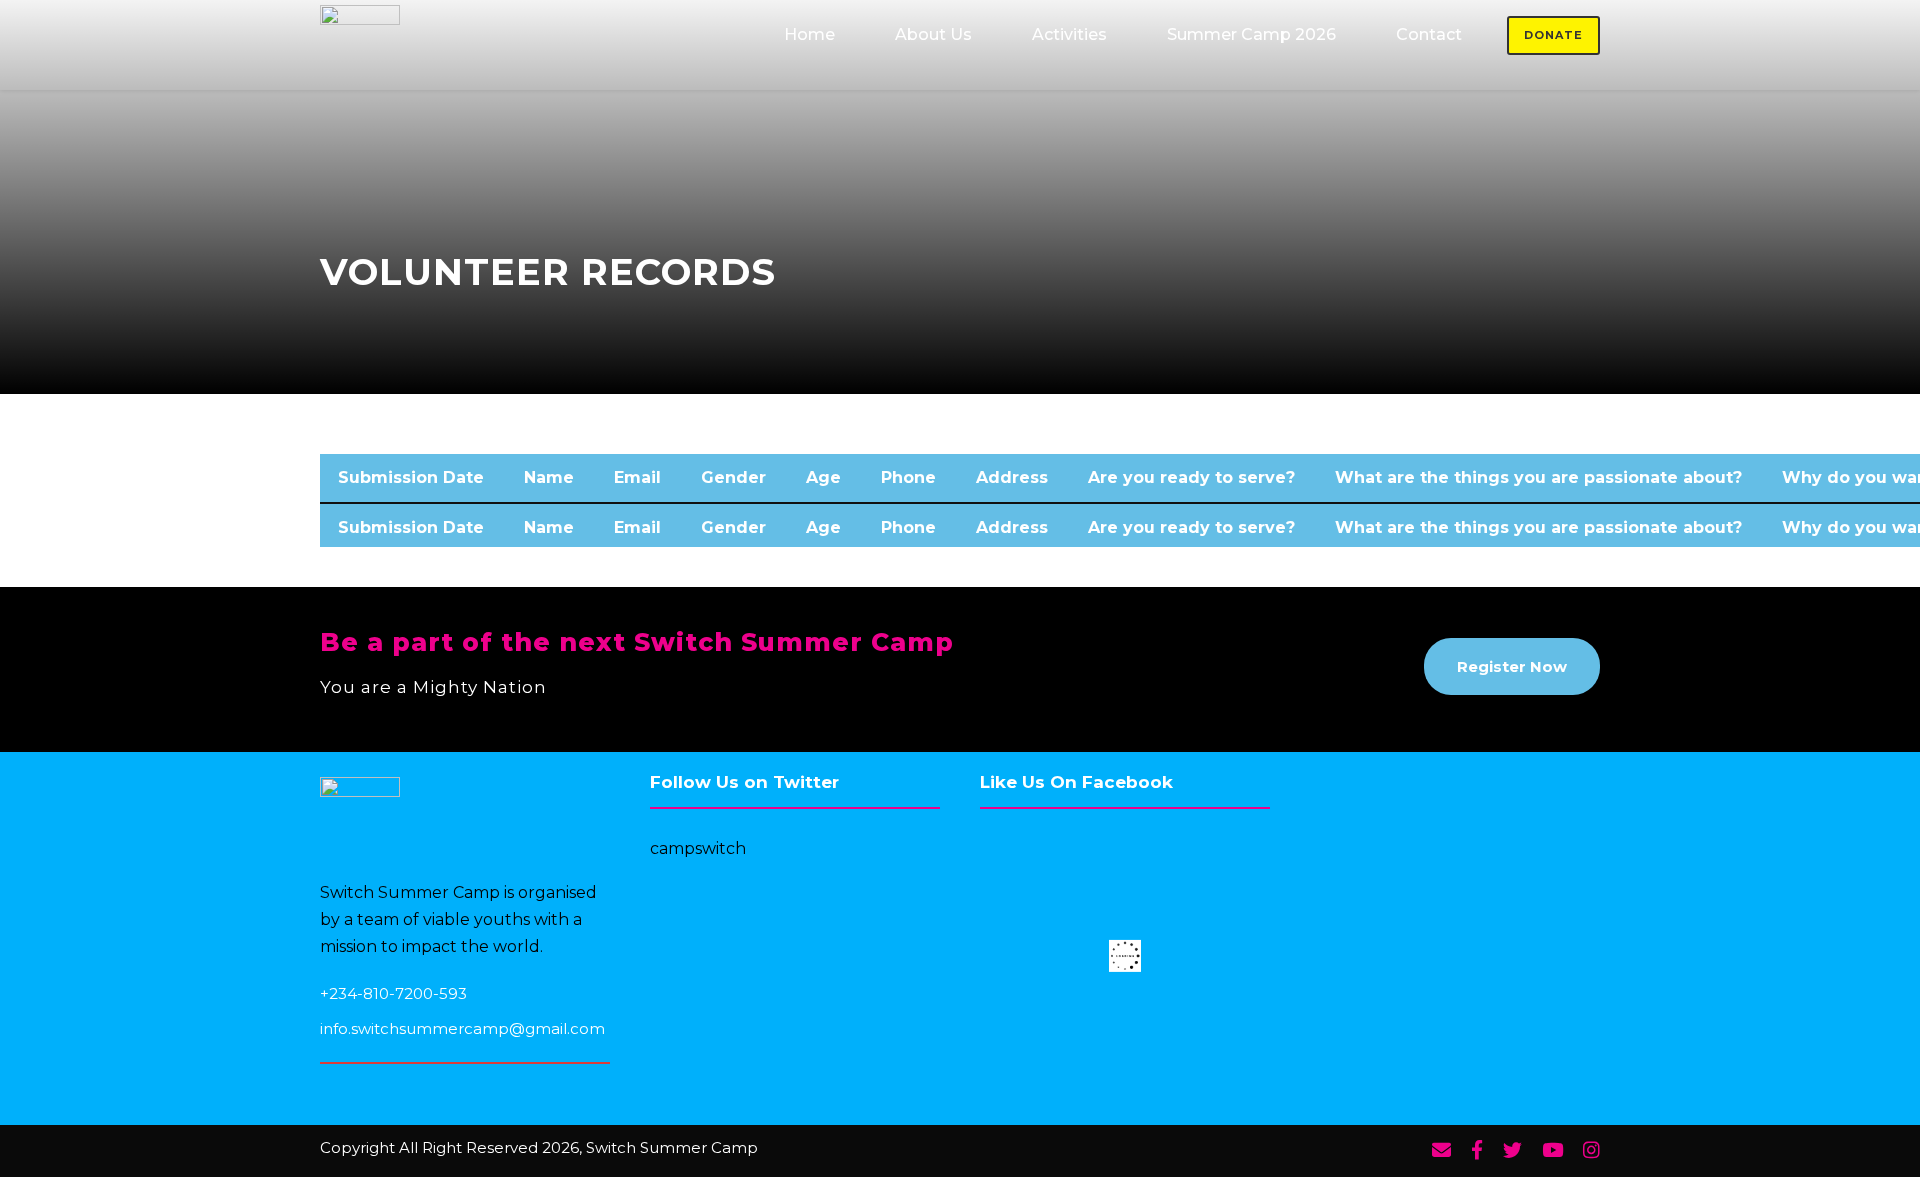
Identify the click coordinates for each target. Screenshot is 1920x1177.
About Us (933, 34)
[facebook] (1477, 1151)
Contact (1429, 34)
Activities (1069, 34)
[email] (1441, 1151)
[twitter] (1512, 1151)
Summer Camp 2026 (1251, 34)
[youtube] (1552, 1151)
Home (809, 34)
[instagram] (1591, 1151)
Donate (1553, 35)
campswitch (698, 848)
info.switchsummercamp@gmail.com (462, 1028)
